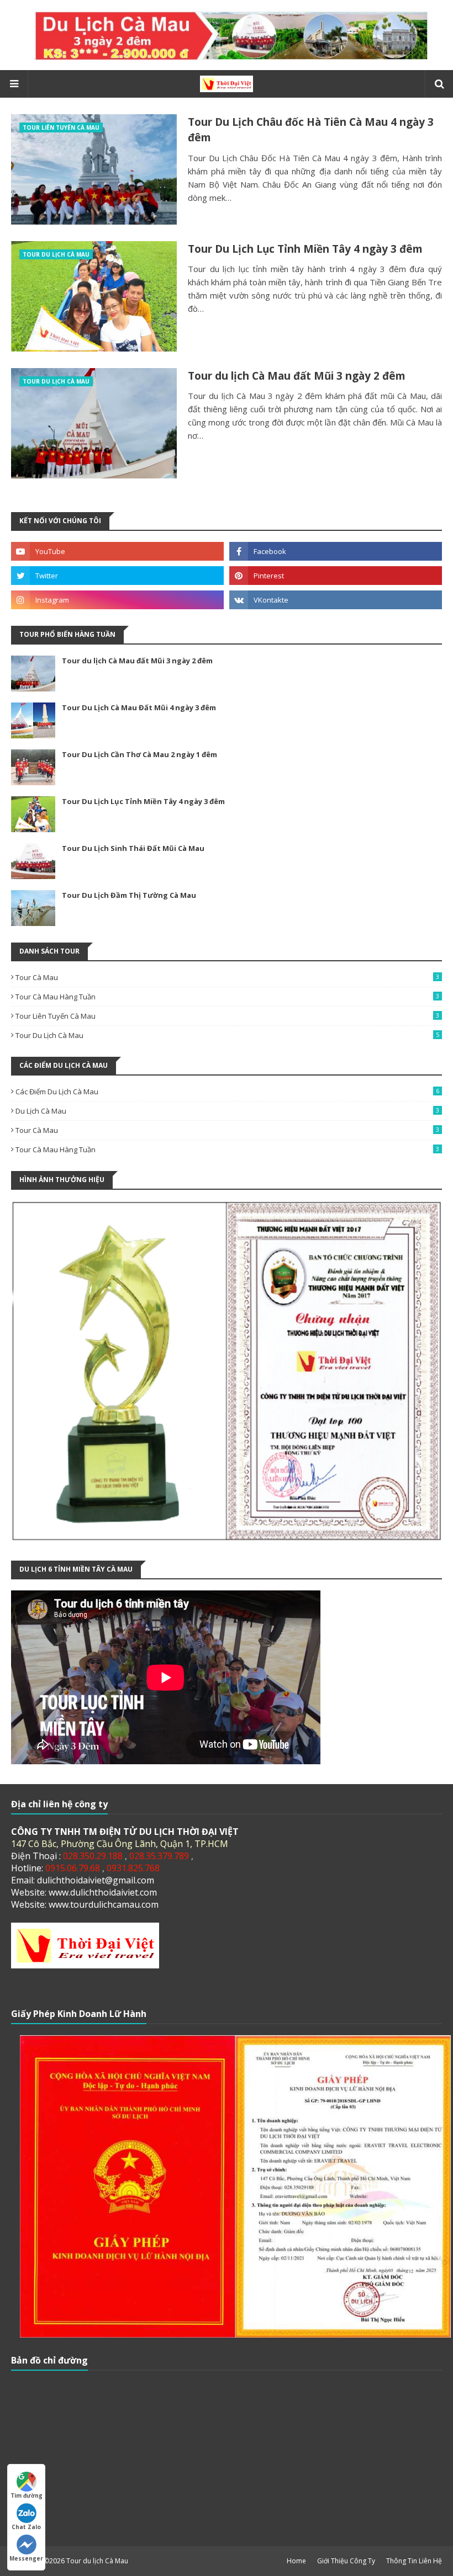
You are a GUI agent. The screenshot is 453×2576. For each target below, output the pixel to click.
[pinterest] (336, 576)
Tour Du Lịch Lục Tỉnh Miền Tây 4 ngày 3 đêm (305, 249)
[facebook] (336, 551)
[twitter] (117, 576)
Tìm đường (27, 2495)
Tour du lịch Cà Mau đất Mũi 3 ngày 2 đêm (297, 376)
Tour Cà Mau (227, 977)
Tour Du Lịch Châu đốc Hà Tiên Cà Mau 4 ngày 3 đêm (311, 130)
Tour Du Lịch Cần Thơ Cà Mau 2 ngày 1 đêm (139, 754)
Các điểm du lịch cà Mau (227, 1092)
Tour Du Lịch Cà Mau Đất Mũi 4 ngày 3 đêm (139, 707)
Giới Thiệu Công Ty (346, 2561)
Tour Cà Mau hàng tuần (227, 997)
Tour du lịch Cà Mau (97, 2561)
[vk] (336, 600)
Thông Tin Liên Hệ (414, 2561)
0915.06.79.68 (74, 1868)
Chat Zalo (26, 2527)
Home (296, 2561)
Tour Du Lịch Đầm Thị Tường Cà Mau (129, 895)
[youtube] (117, 551)
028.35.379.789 (160, 1856)
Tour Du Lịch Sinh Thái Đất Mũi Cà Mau (133, 848)
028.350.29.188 (94, 1856)
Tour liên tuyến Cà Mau (227, 1016)
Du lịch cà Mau (227, 1111)
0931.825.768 (133, 1868)
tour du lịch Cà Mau (227, 1035)
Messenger (26, 2558)
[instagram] (117, 600)
